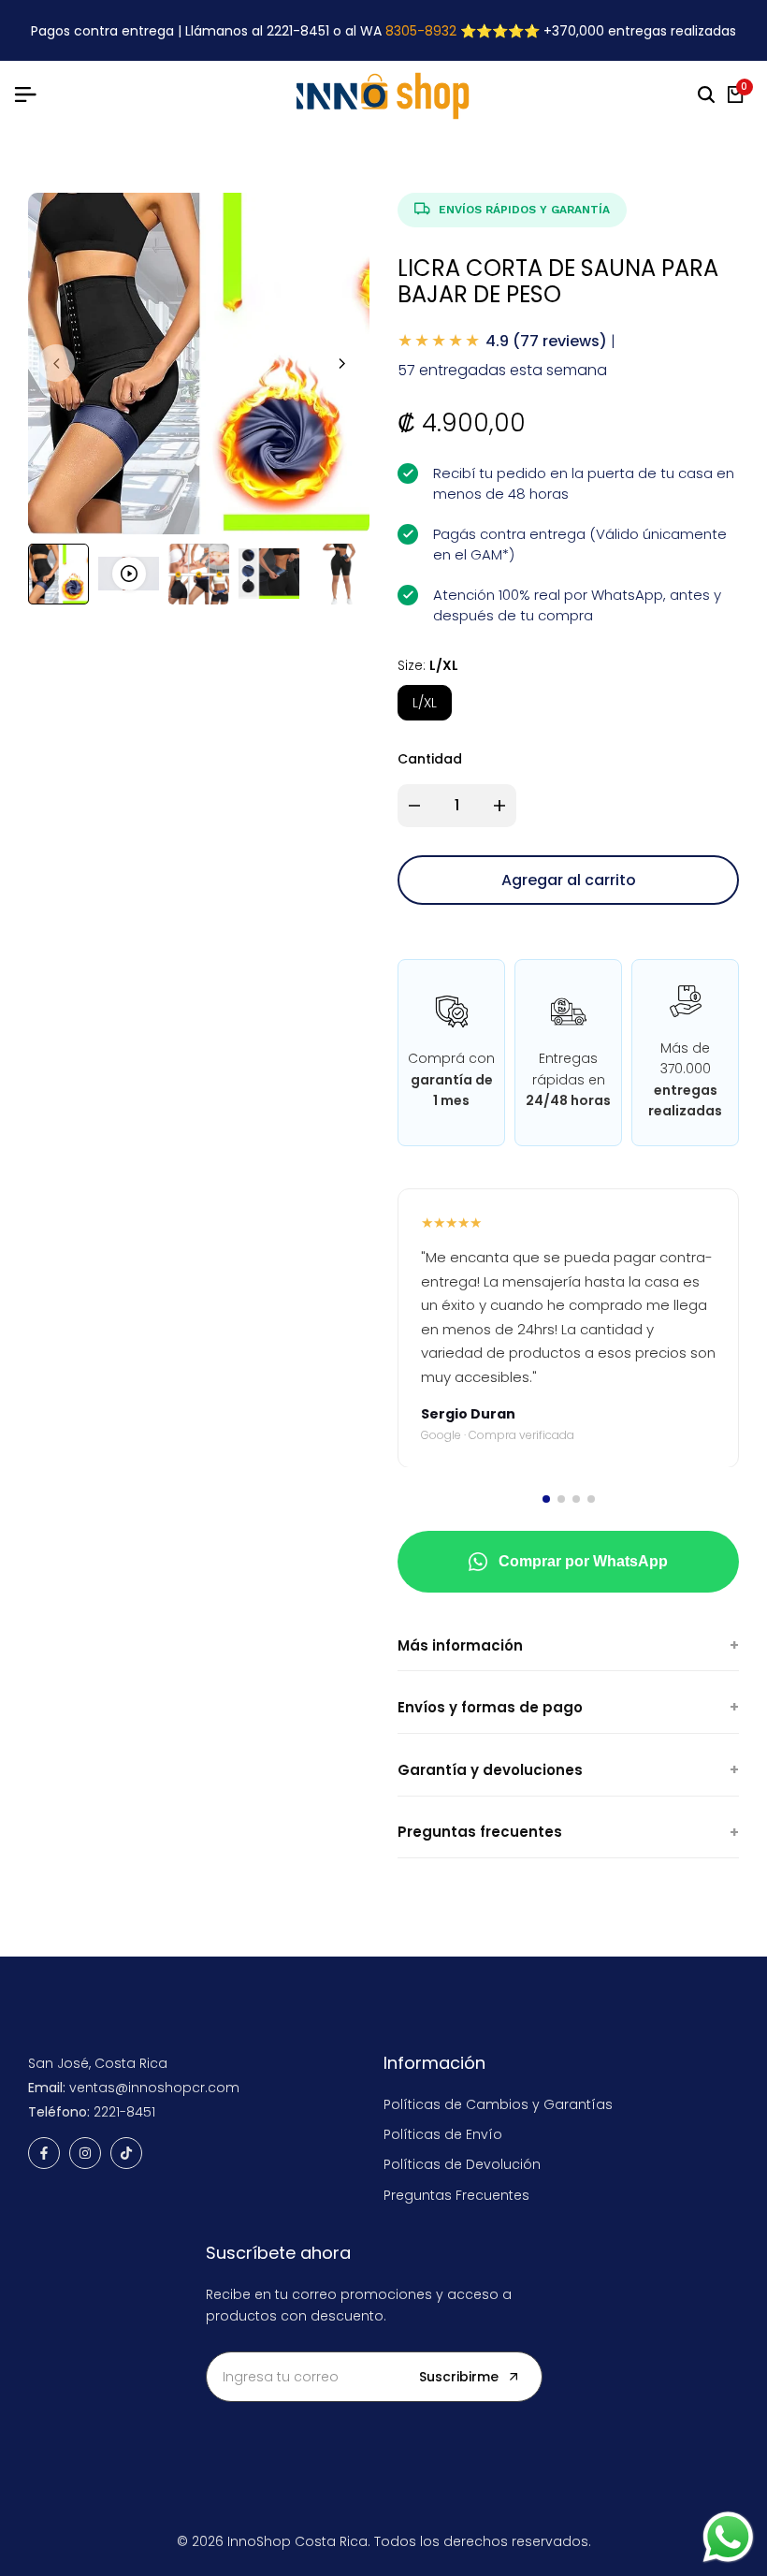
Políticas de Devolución (462, 2164)
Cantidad (430, 759)
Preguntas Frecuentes (456, 2195)
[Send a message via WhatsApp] (728, 2537)
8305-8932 (421, 31)
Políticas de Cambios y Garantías (498, 2104)
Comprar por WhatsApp (583, 1561)
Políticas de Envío (443, 2134)
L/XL (425, 703)
